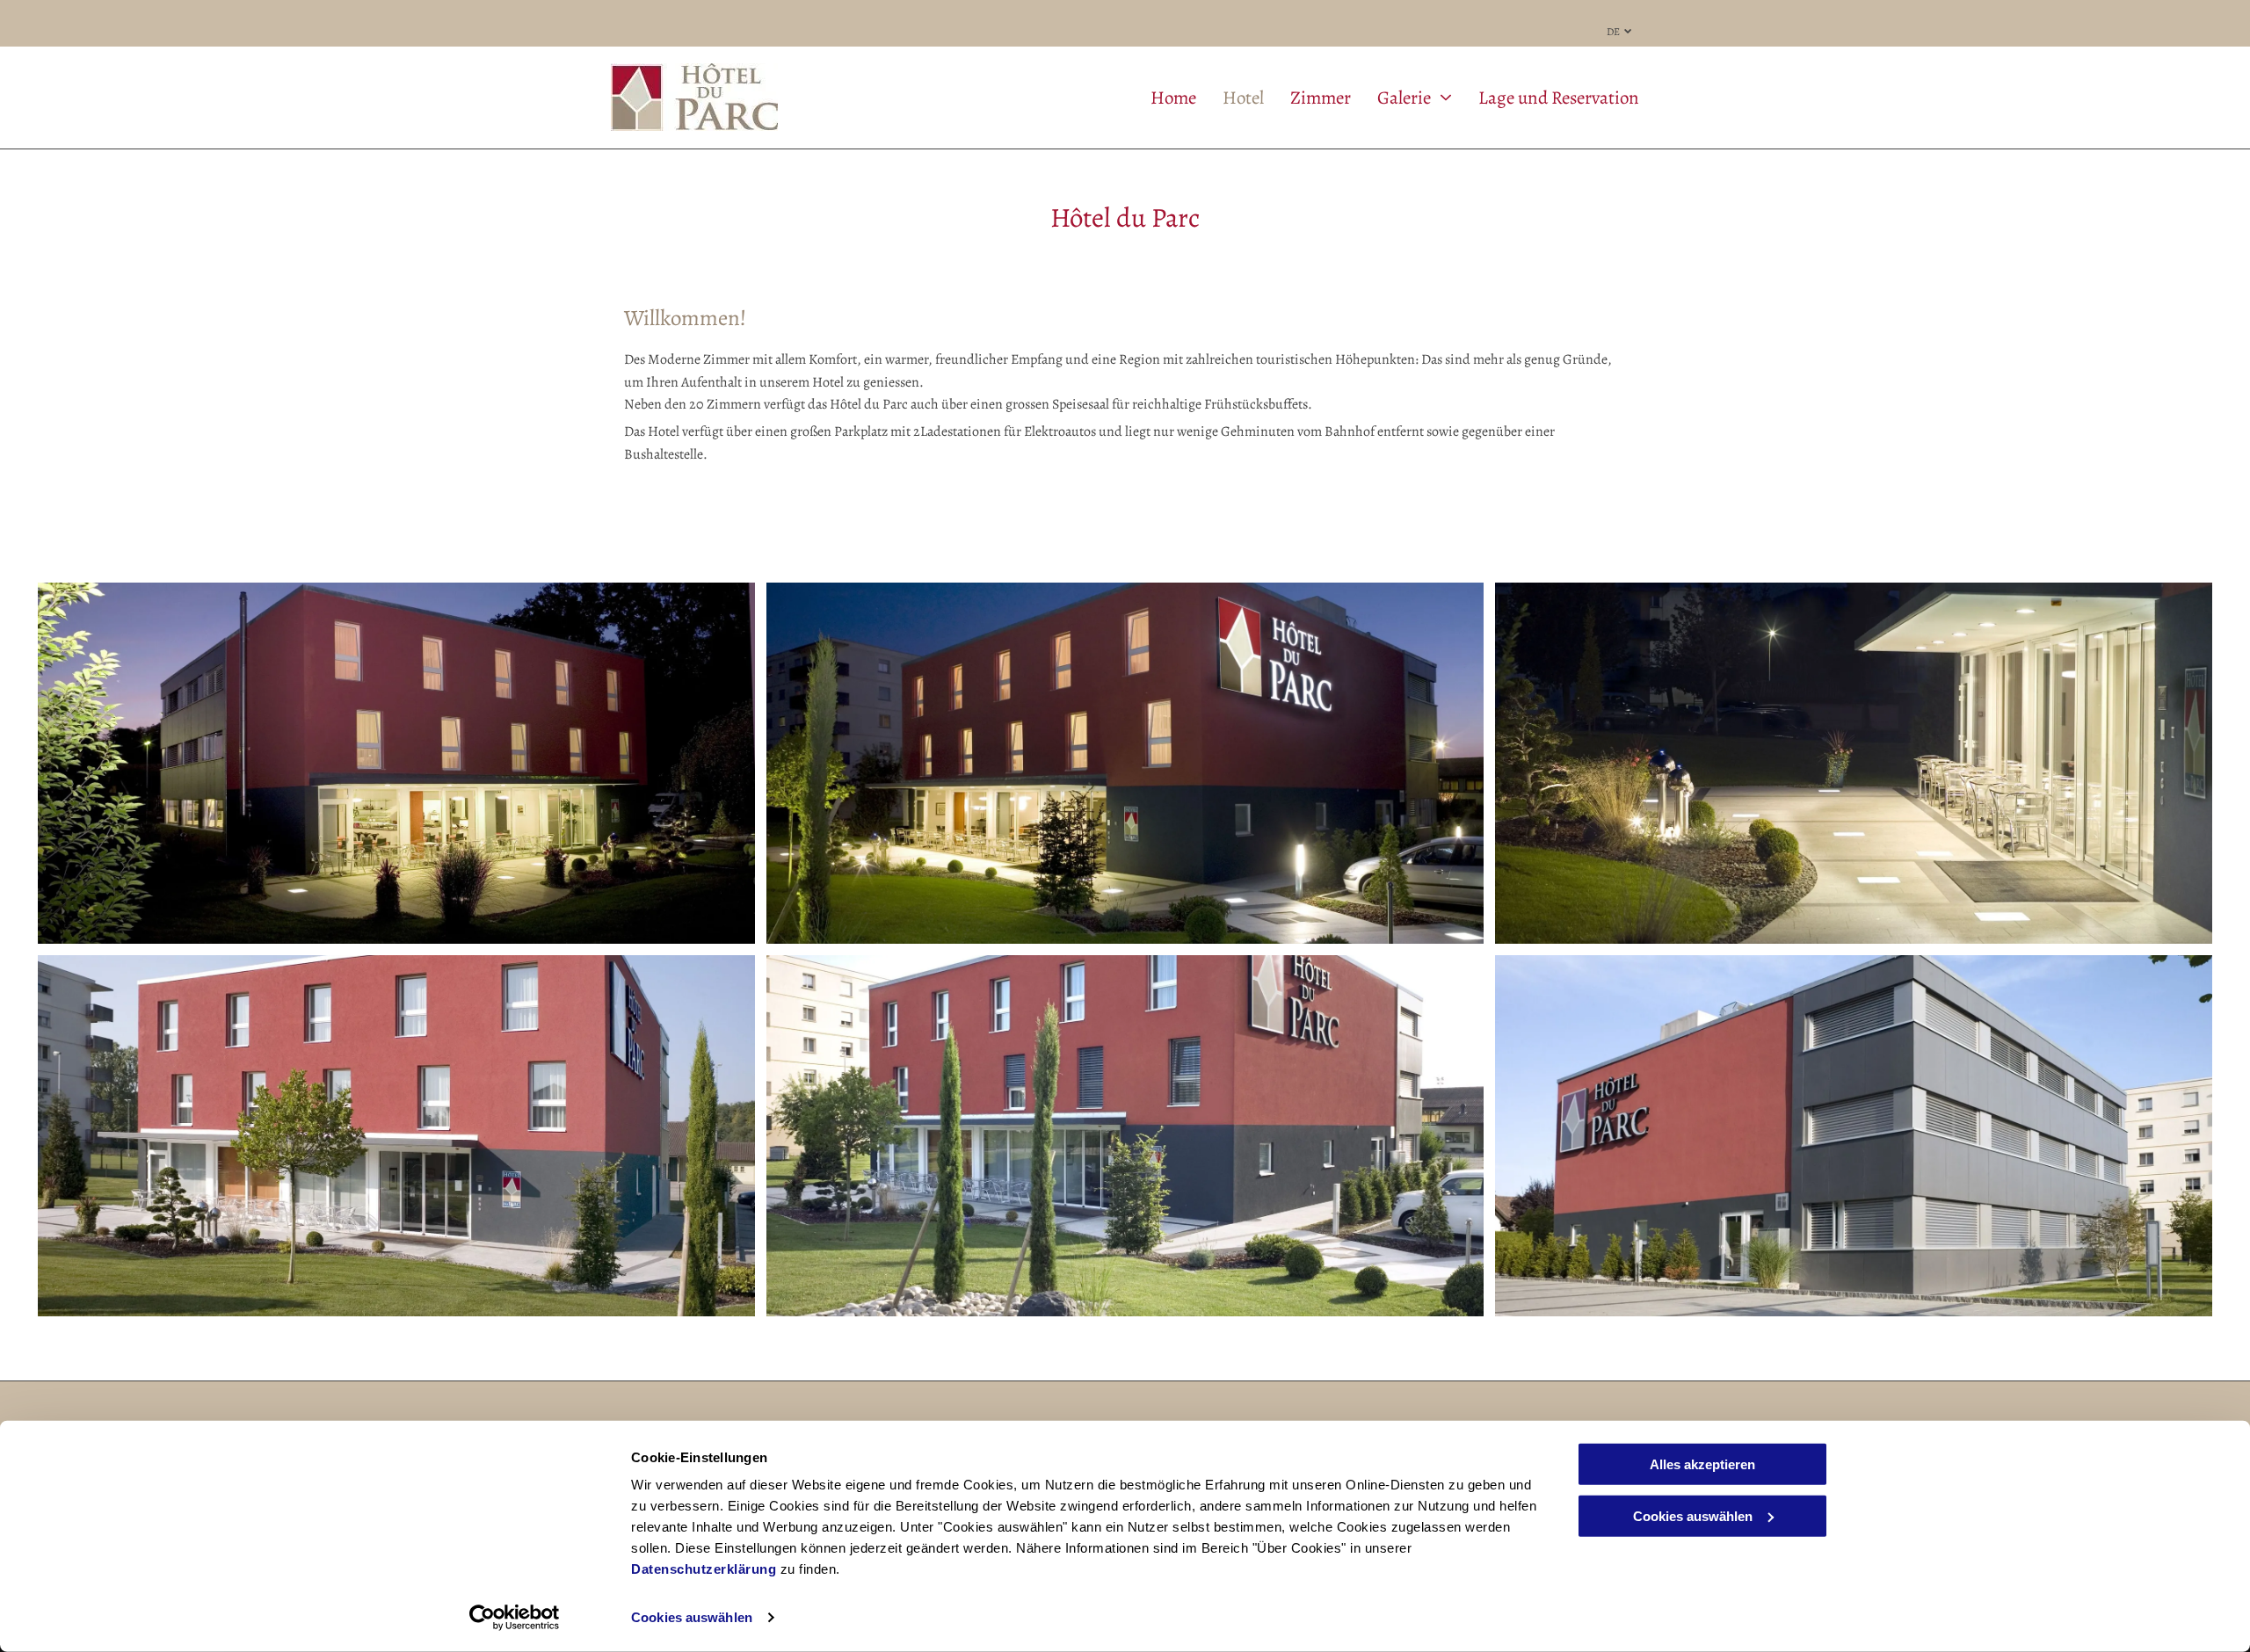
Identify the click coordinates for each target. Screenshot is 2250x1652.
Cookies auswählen (692, 1617)
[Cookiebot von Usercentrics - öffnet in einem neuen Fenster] (515, 1618)
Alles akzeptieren (1702, 1464)
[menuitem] (1160, 98)
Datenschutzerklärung (704, 1569)
